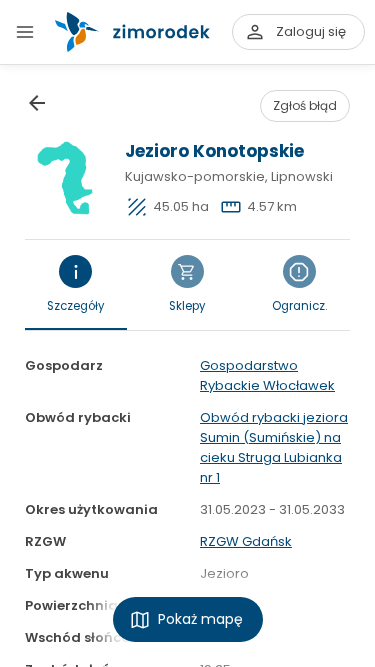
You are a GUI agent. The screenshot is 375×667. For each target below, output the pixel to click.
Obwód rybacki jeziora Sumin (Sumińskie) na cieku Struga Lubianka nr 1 (274, 447)
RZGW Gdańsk (246, 541)
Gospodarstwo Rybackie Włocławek (267, 375)
